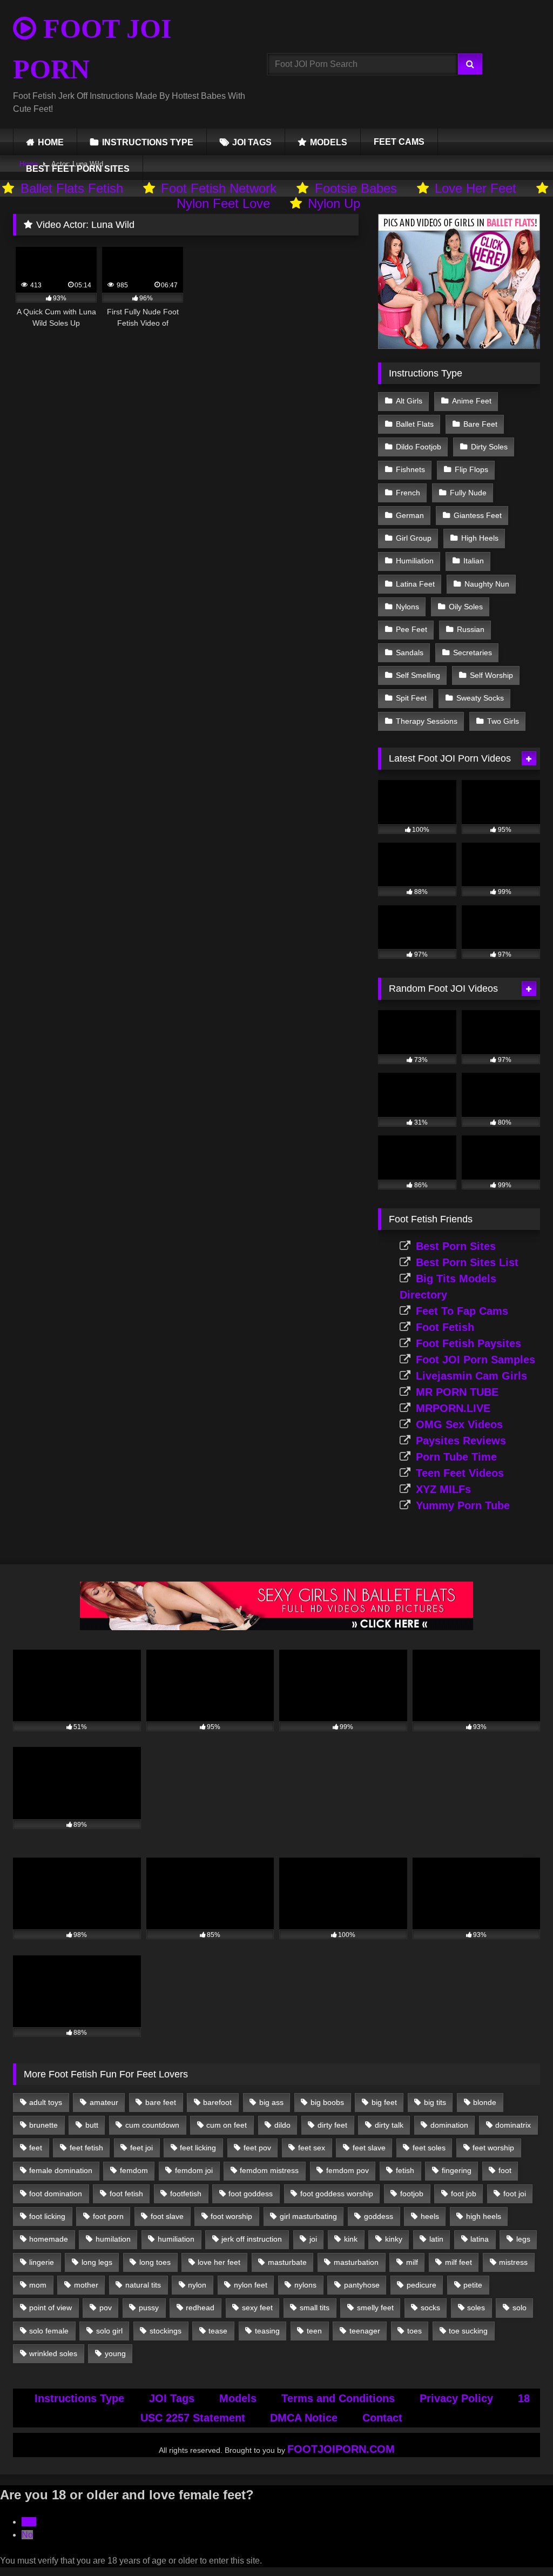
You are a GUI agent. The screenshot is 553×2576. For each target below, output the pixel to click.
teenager (365, 2331)
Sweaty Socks (480, 698)
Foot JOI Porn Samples (476, 1360)
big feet (384, 2102)
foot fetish (126, 2194)
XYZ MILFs (443, 1489)
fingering (457, 2170)
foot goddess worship (337, 2194)
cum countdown (152, 2125)
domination (449, 2125)
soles (476, 2308)
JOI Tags (172, 2398)
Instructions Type (79, 2398)
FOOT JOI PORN (92, 49)
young (115, 2353)
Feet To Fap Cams (462, 1311)
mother (86, 2285)
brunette (43, 2125)
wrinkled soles (53, 2353)
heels (430, 2216)
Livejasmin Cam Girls (471, 1376)
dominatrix (513, 2125)
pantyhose (362, 2285)
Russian (471, 629)
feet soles (429, 2148)
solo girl (109, 2331)
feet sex (312, 2148)
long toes (155, 2262)
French (408, 493)
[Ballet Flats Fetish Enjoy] (459, 346)
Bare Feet (480, 424)
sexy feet (257, 2308)
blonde (485, 2102)
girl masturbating (308, 2216)
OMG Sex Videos (459, 1424)
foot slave (167, 2216)
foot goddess (251, 2194)
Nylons (407, 607)
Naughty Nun (487, 584)
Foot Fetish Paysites (468, 1343)
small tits (315, 2308)
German (410, 515)
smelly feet (375, 2308)
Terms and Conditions (338, 2398)
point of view (50, 2308)
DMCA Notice (304, 2418)
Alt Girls (409, 401)
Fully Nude (468, 493)
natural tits (143, 2285)
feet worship (493, 2148)
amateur (104, 2102)
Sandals (410, 653)
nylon (197, 2285)
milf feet (458, 2262)
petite (473, 2285)
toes (414, 2331)
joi (313, 2239)
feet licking (198, 2148)
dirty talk (389, 2125)
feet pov (257, 2148)
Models (238, 2398)
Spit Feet (411, 698)
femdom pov (348, 2170)
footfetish (186, 2194)
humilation (113, 2239)
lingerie (42, 2262)
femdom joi (194, 2170)
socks (430, 2308)
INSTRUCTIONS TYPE (148, 142)
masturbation (356, 2262)
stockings (166, 2331)
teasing (267, 2331)
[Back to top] (520, 2544)
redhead (200, 2308)
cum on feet (227, 2125)
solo (520, 2308)
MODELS (329, 142)
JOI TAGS (252, 142)
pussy (149, 2308)
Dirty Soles (489, 447)
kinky (394, 2239)
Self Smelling (418, 675)
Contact (382, 2418)
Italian (474, 561)
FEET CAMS (399, 142)
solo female (49, 2331)
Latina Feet (415, 584)
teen (314, 2331)
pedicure (422, 2285)
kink (351, 2239)
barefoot (217, 2102)
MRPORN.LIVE (453, 1408)
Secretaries (473, 653)
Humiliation (415, 561)
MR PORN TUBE (457, 1392)
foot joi (515, 2194)
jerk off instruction (252, 2239)
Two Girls (503, 721)
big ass (271, 2102)
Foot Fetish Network (219, 188)
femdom (134, 2170)
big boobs (327, 2102)
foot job (464, 2194)
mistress (513, 2262)
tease (218, 2331)
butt (92, 2125)
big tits (435, 2102)
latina (480, 2239)
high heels (484, 2216)
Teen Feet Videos (460, 1473)
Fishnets (410, 469)
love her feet (219, 2262)
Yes (29, 2522)
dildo (282, 2125)
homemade (49, 2239)
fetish (405, 2170)
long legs (97, 2262)
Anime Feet (472, 401)
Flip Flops (471, 469)
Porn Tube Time (456, 1457)
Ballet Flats (415, 424)
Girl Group (414, 538)
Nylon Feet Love (223, 203)
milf (412, 2262)
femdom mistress (269, 2170)
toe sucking (468, 2331)
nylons (305, 2285)
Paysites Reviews (461, 1441)
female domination (61, 2170)
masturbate (287, 2262)
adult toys (46, 2102)
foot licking (47, 2216)
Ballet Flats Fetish (72, 188)
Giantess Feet (478, 515)
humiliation (176, 2239)
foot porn (108, 2216)
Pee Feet (412, 629)
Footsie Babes (356, 188)
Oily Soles (466, 607)
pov (106, 2308)
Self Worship (491, 675)
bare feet (161, 2102)
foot (505, 2170)
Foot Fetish (445, 1327)
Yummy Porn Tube (463, 1505)
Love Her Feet (476, 188)
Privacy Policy (456, 2398)
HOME (51, 142)
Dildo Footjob (419, 447)
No (27, 2535)
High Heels (480, 538)
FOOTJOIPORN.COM (341, 2449)
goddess (379, 2216)
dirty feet (332, 2125)
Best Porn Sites (456, 1246)
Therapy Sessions (427, 721)
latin (436, 2239)
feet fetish (86, 2148)
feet (36, 2148)
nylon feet (251, 2285)
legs (523, 2239)
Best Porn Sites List (467, 1262)
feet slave (369, 2148)
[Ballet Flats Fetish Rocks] (276, 1627)
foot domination (56, 2194)
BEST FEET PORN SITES (78, 169)
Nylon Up (334, 203)
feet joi (141, 2148)
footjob (412, 2194)
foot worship (231, 2216)
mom (38, 2285)
